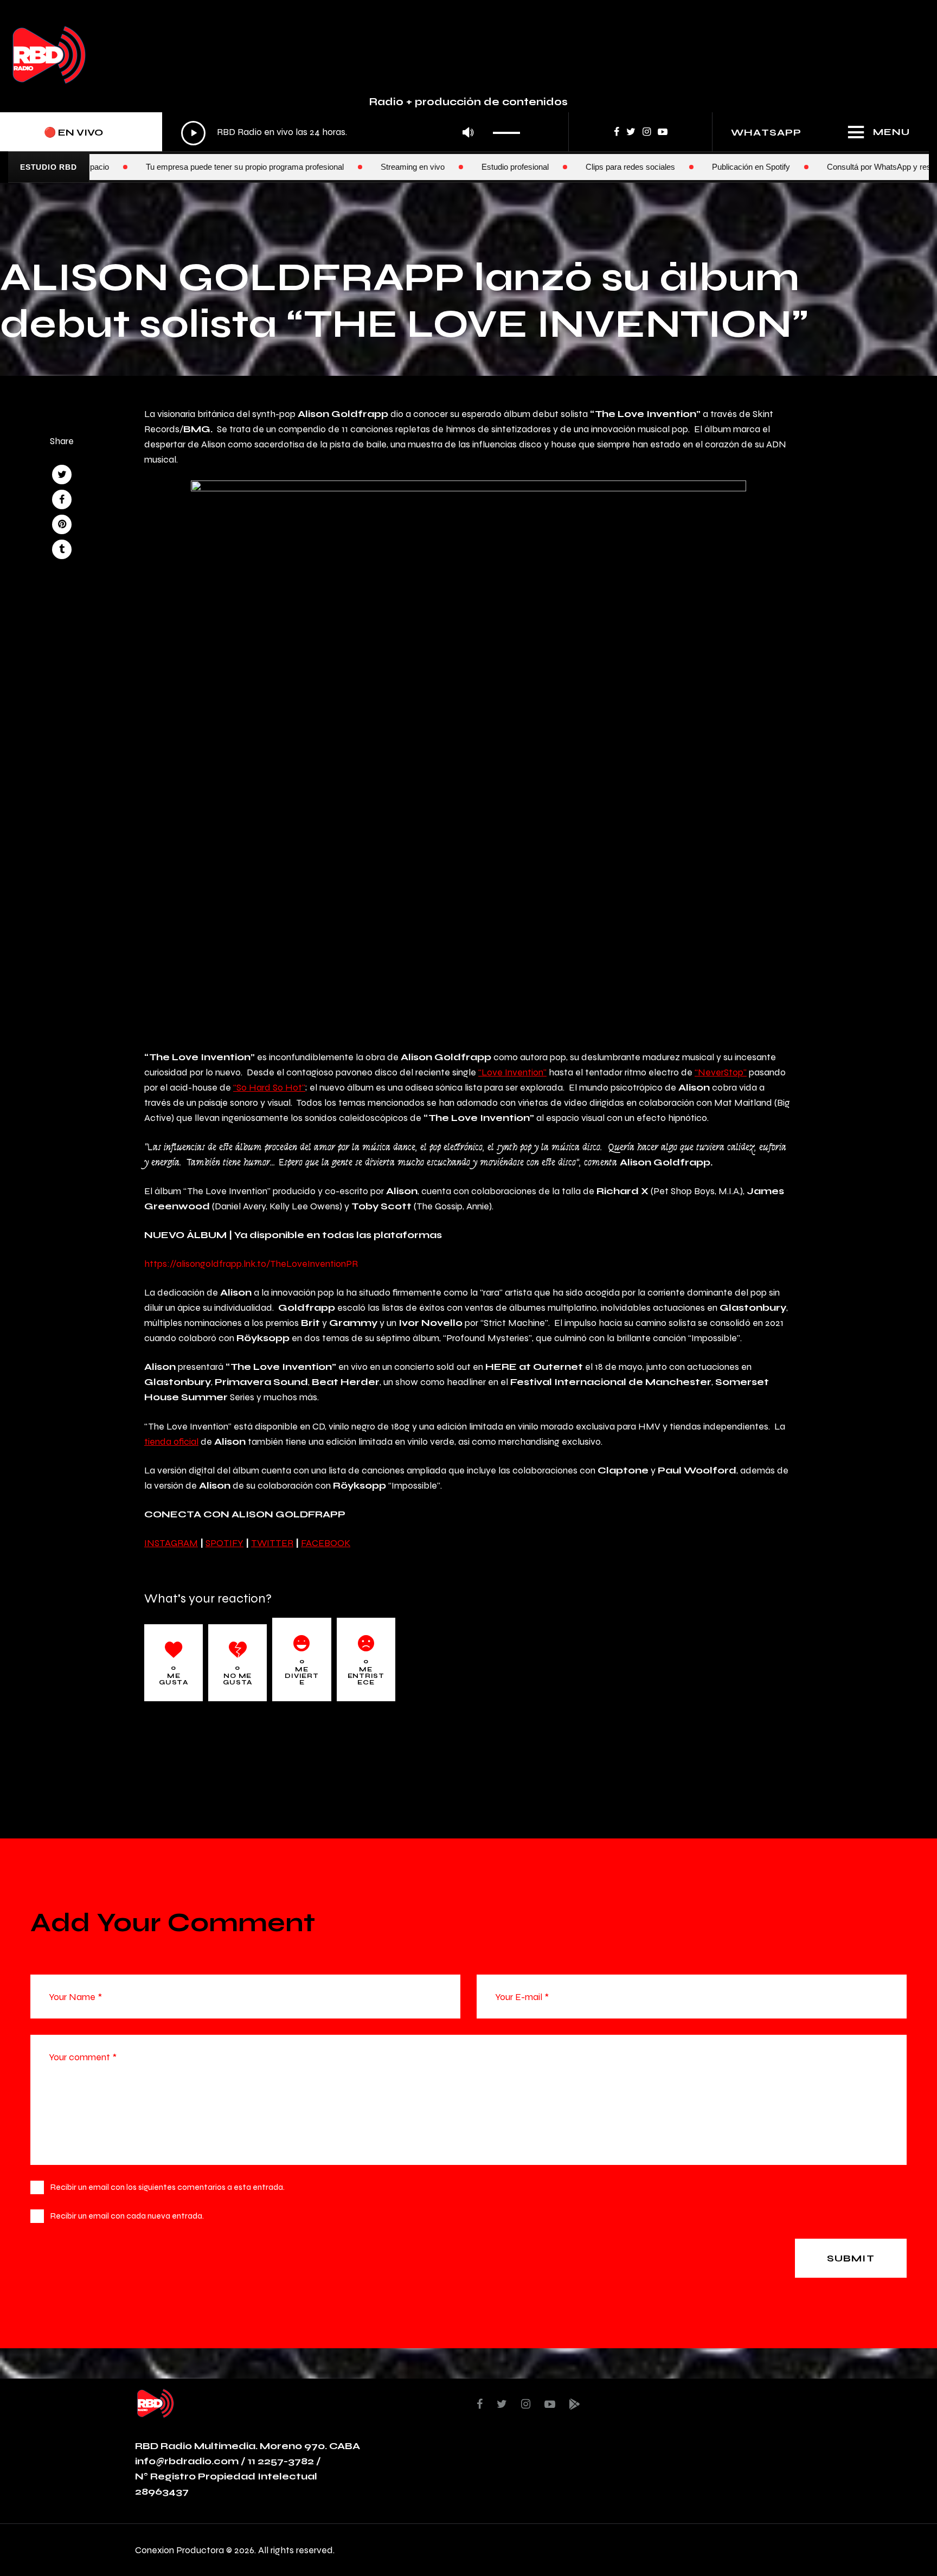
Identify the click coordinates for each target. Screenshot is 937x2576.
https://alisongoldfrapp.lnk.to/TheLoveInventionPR (251, 1263)
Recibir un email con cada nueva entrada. (127, 2216)
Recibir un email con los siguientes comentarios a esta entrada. (168, 2187)
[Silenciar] (468, 133)
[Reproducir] (193, 133)
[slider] (509, 129)
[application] (354, 133)
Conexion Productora (179, 2550)
